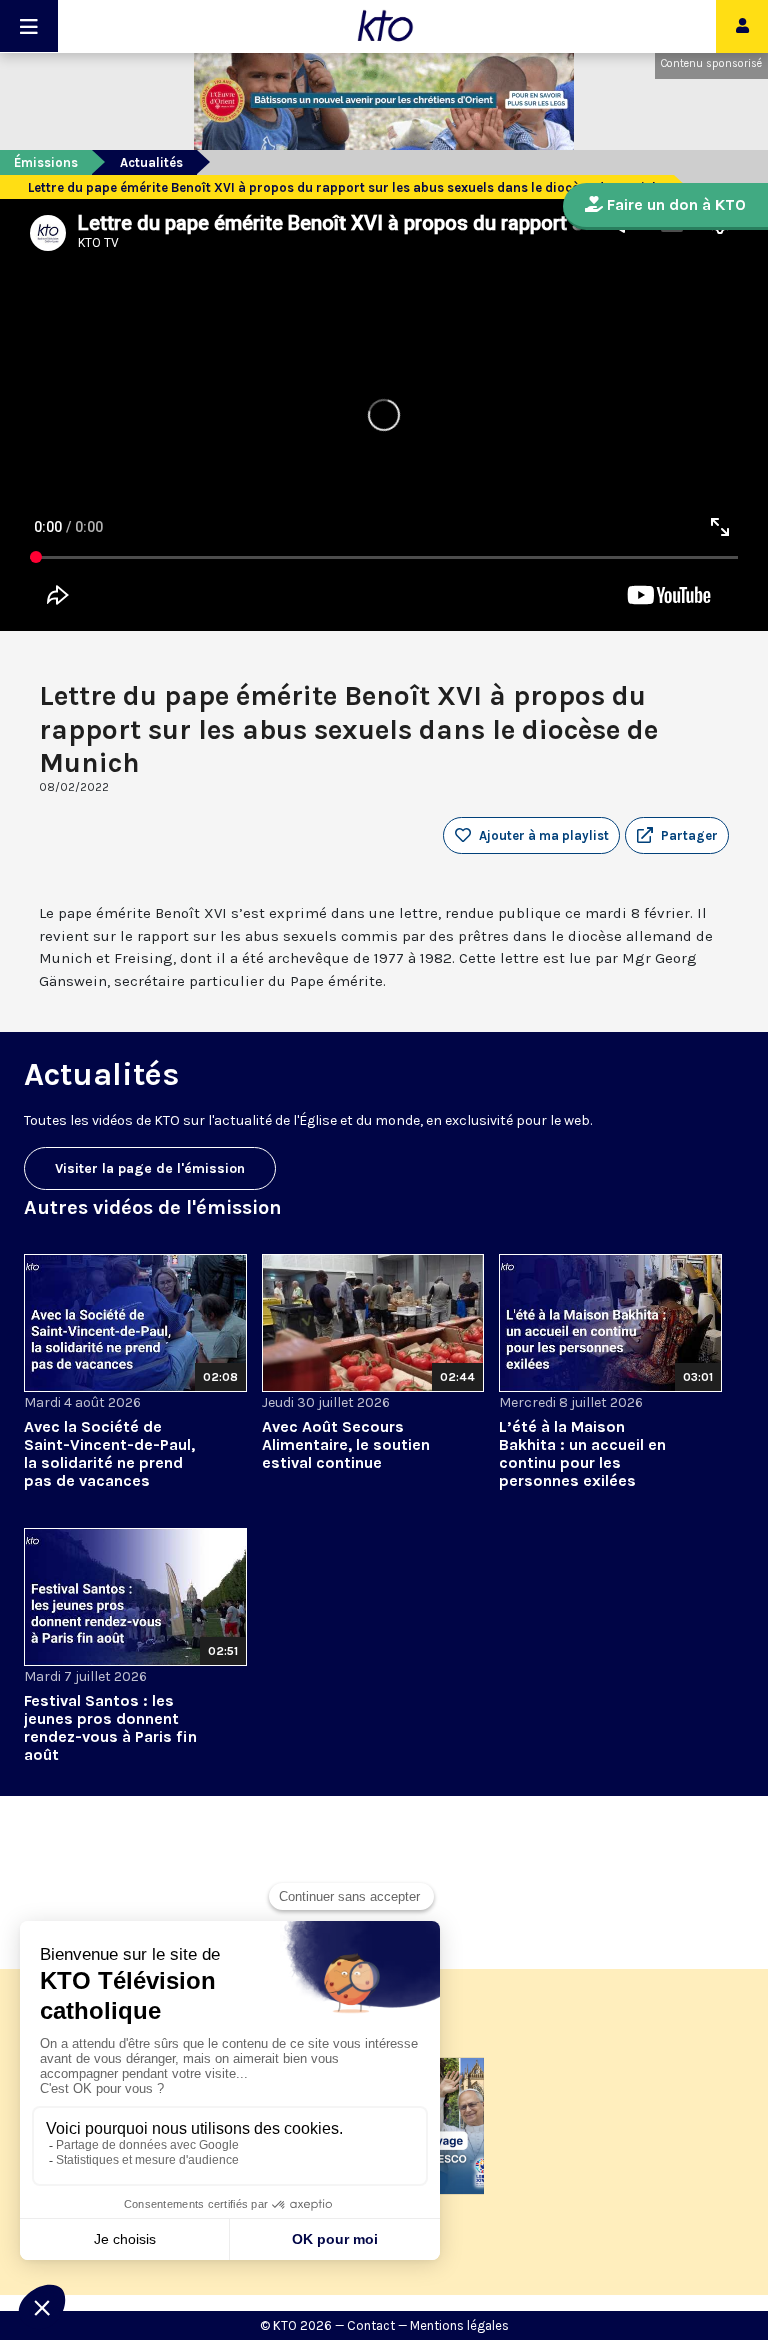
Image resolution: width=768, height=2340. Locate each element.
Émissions (46, 162)
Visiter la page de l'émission (150, 1168)
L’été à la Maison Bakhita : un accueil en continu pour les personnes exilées (582, 1453)
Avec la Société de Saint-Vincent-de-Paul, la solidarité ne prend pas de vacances (109, 1453)
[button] (677, 836)
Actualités (151, 162)
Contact (371, 2325)
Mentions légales (459, 2325)
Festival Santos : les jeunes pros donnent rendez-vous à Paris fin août (110, 1727)
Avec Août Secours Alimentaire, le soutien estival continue (346, 1444)
